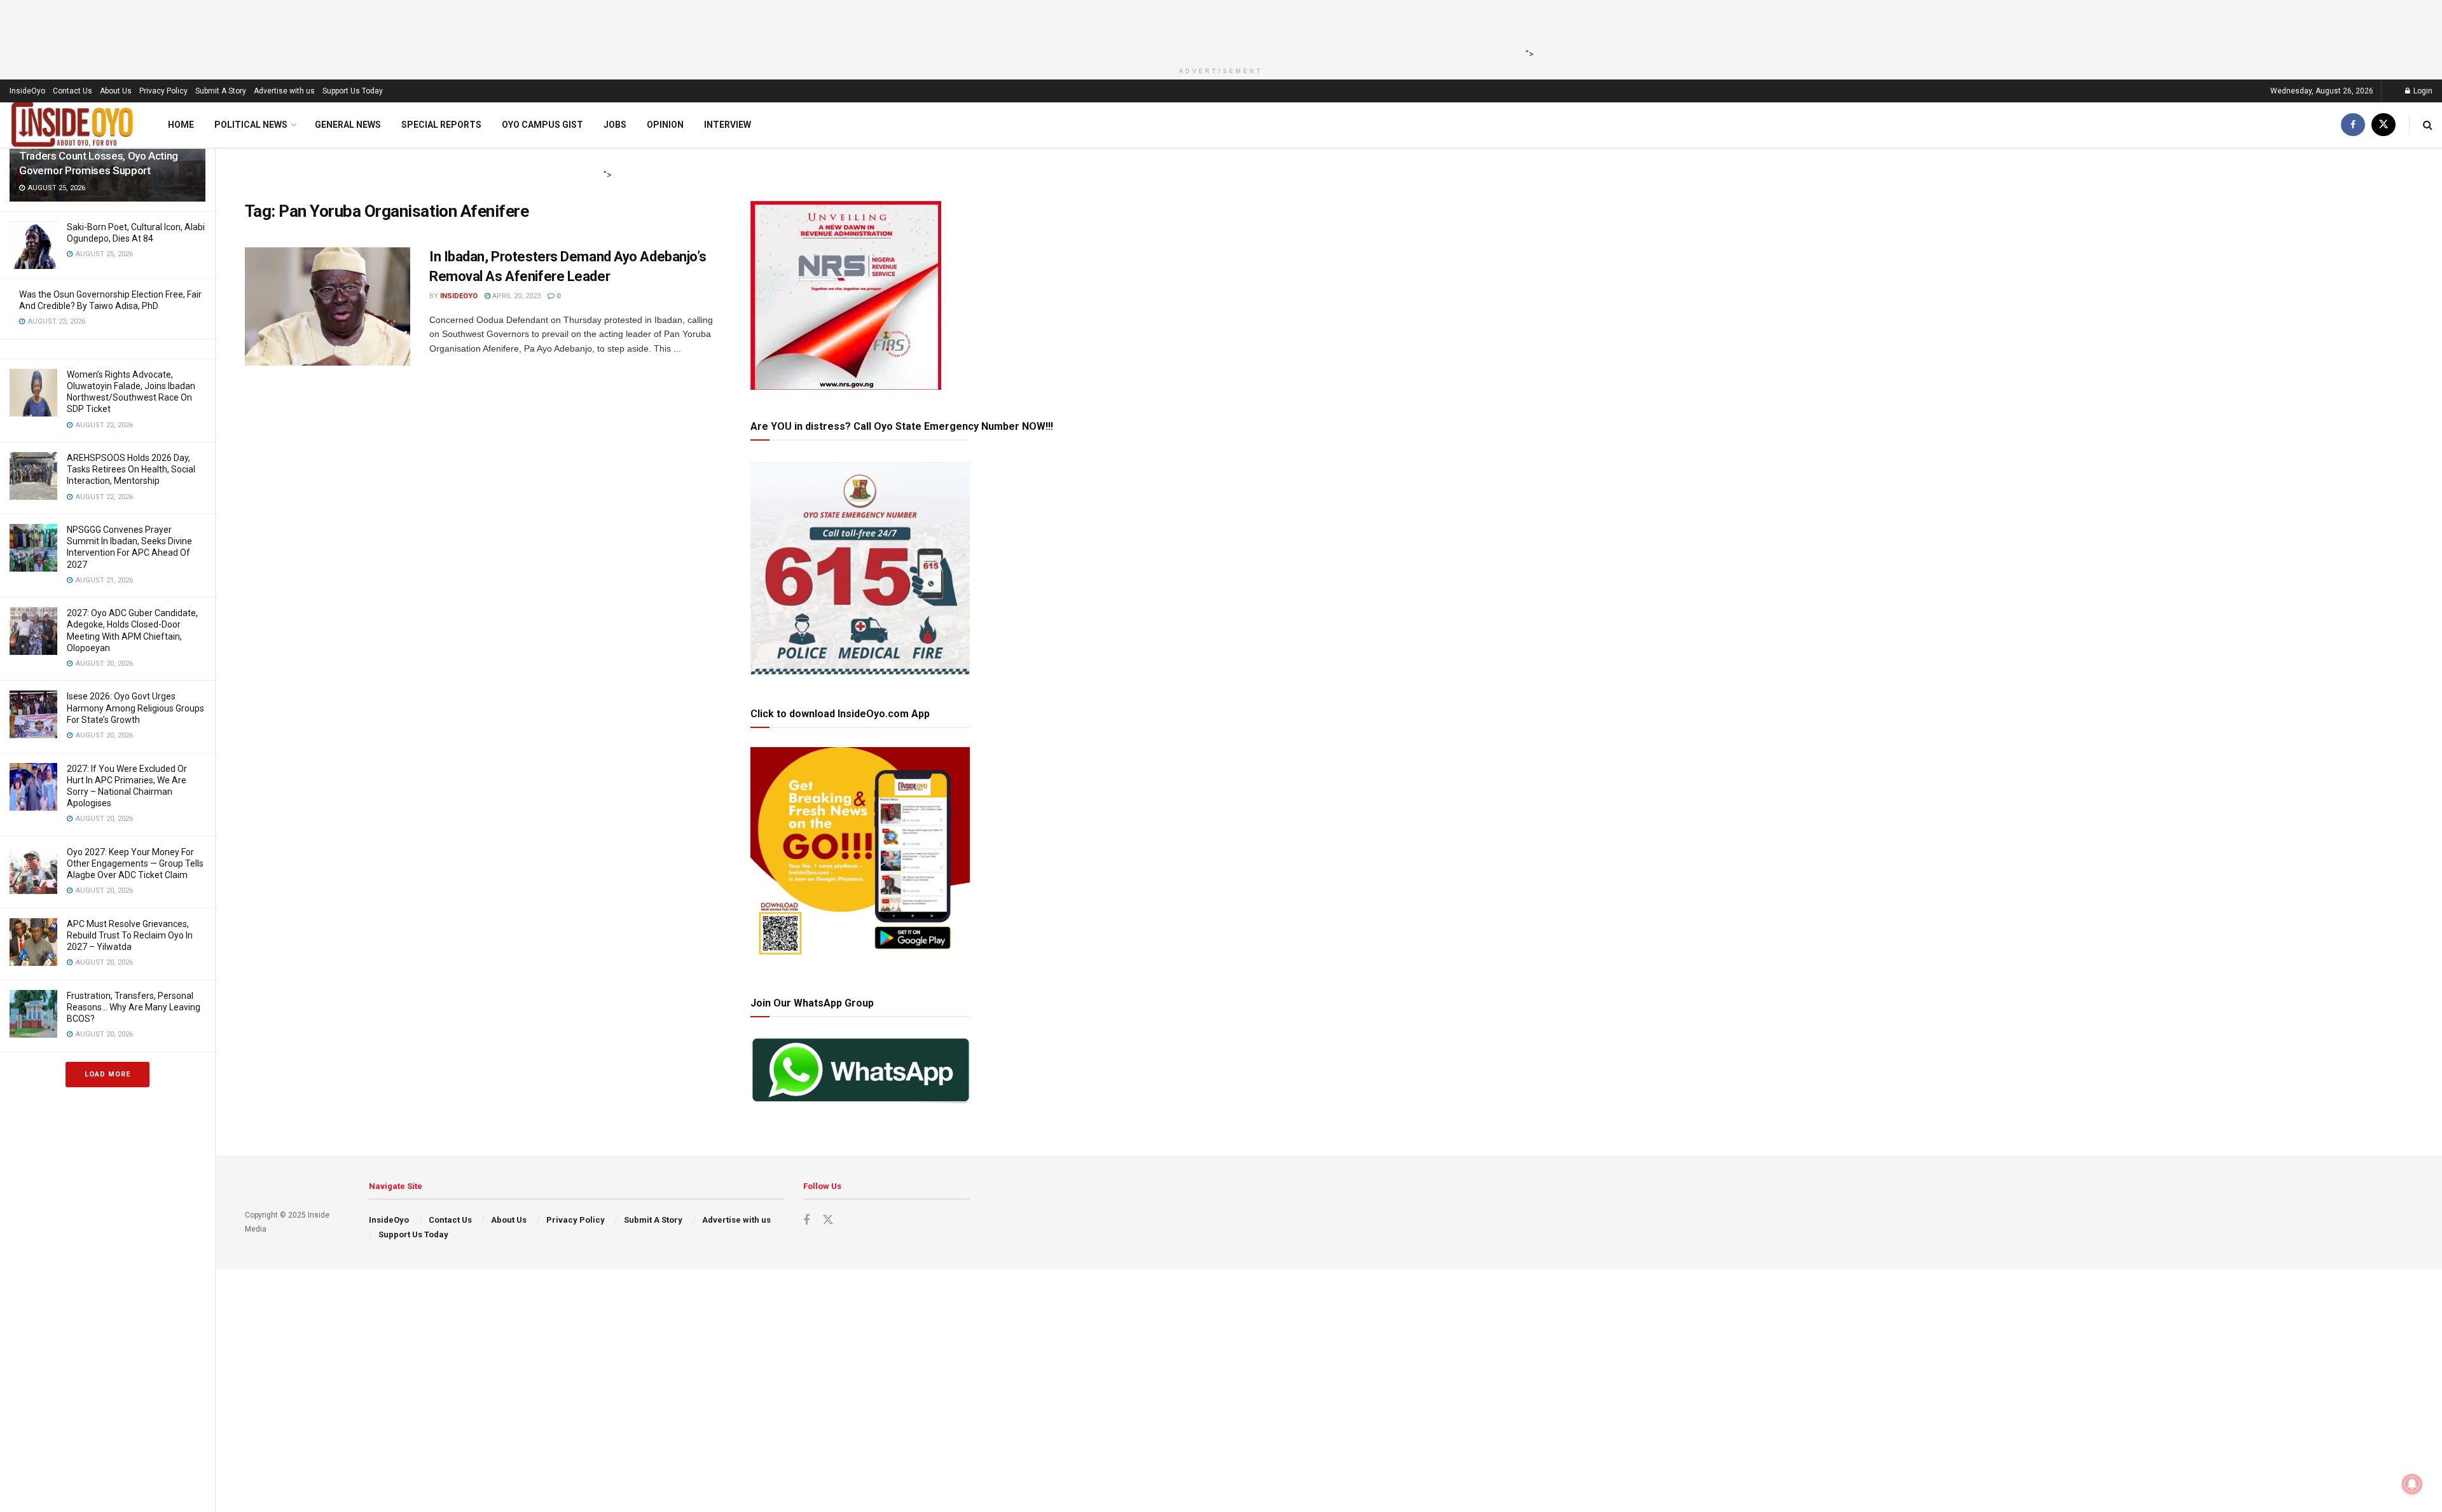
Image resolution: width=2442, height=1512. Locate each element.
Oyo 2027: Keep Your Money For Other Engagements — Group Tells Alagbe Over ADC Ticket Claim (135, 863)
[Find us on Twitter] (2383, 125)
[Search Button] (2428, 125)
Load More (107, 1074)
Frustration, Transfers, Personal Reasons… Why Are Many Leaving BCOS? (134, 1007)
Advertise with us (284, 91)
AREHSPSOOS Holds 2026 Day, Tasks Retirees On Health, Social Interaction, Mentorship (131, 469)
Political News (251, 125)
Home (181, 125)
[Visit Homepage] (72, 125)
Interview (728, 125)
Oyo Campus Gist (542, 125)
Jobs (615, 125)
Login (2422, 91)
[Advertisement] (1217, 29)
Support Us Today (353, 91)
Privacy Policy (163, 91)
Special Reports (441, 125)
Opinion (665, 125)
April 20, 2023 (515, 296)
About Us (116, 91)
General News (348, 125)
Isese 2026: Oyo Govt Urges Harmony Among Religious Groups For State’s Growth (135, 708)
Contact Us (72, 91)
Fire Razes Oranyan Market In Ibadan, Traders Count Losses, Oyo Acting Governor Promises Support (105, 156)
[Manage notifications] (2412, 1484)
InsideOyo (27, 91)
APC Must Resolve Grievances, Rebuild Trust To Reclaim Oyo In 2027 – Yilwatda (130, 935)
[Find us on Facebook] (2353, 125)
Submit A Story (221, 91)
